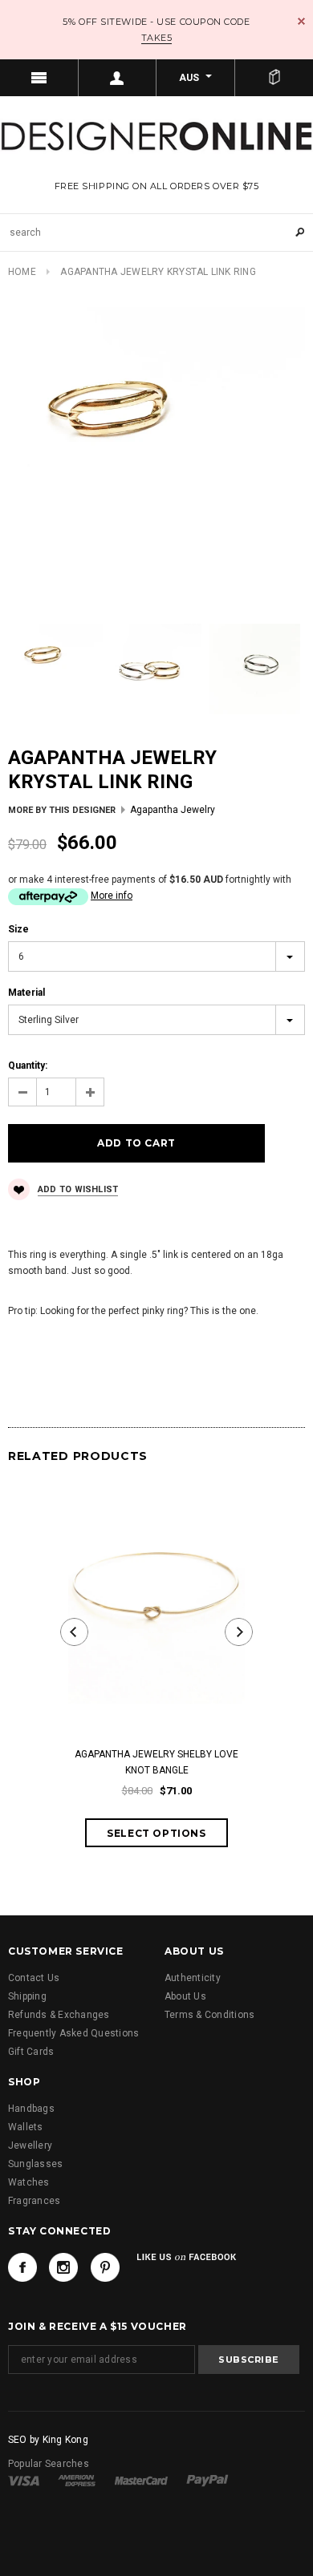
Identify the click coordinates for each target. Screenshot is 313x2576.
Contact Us (34, 1978)
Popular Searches (49, 2464)
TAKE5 (157, 38)
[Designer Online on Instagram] (63, 2267)
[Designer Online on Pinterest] (105, 2267)
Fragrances (34, 2201)
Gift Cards (31, 2052)
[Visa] (24, 2480)
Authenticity (193, 1978)
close (301, 21)
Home (22, 272)
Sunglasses (35, 2164)
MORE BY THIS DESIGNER (62, 810)
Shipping (27, 1996)
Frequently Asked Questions (73, 2033)
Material (26, 993)
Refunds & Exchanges (59, 2015)
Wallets (26, 2127)
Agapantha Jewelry (173, 810)
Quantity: (28, 1066)
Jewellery (30, 2145)
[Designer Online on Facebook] (22, 2267)
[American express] (77, 2480)
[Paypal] (207, 2480)
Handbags (31, 2109)
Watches (29, 2182)
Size (18, 929)
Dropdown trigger (118, 78)
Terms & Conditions (209, 2015)
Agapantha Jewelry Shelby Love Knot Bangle (156, 1762)
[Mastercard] (141, 2480)
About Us (185, 1996)
